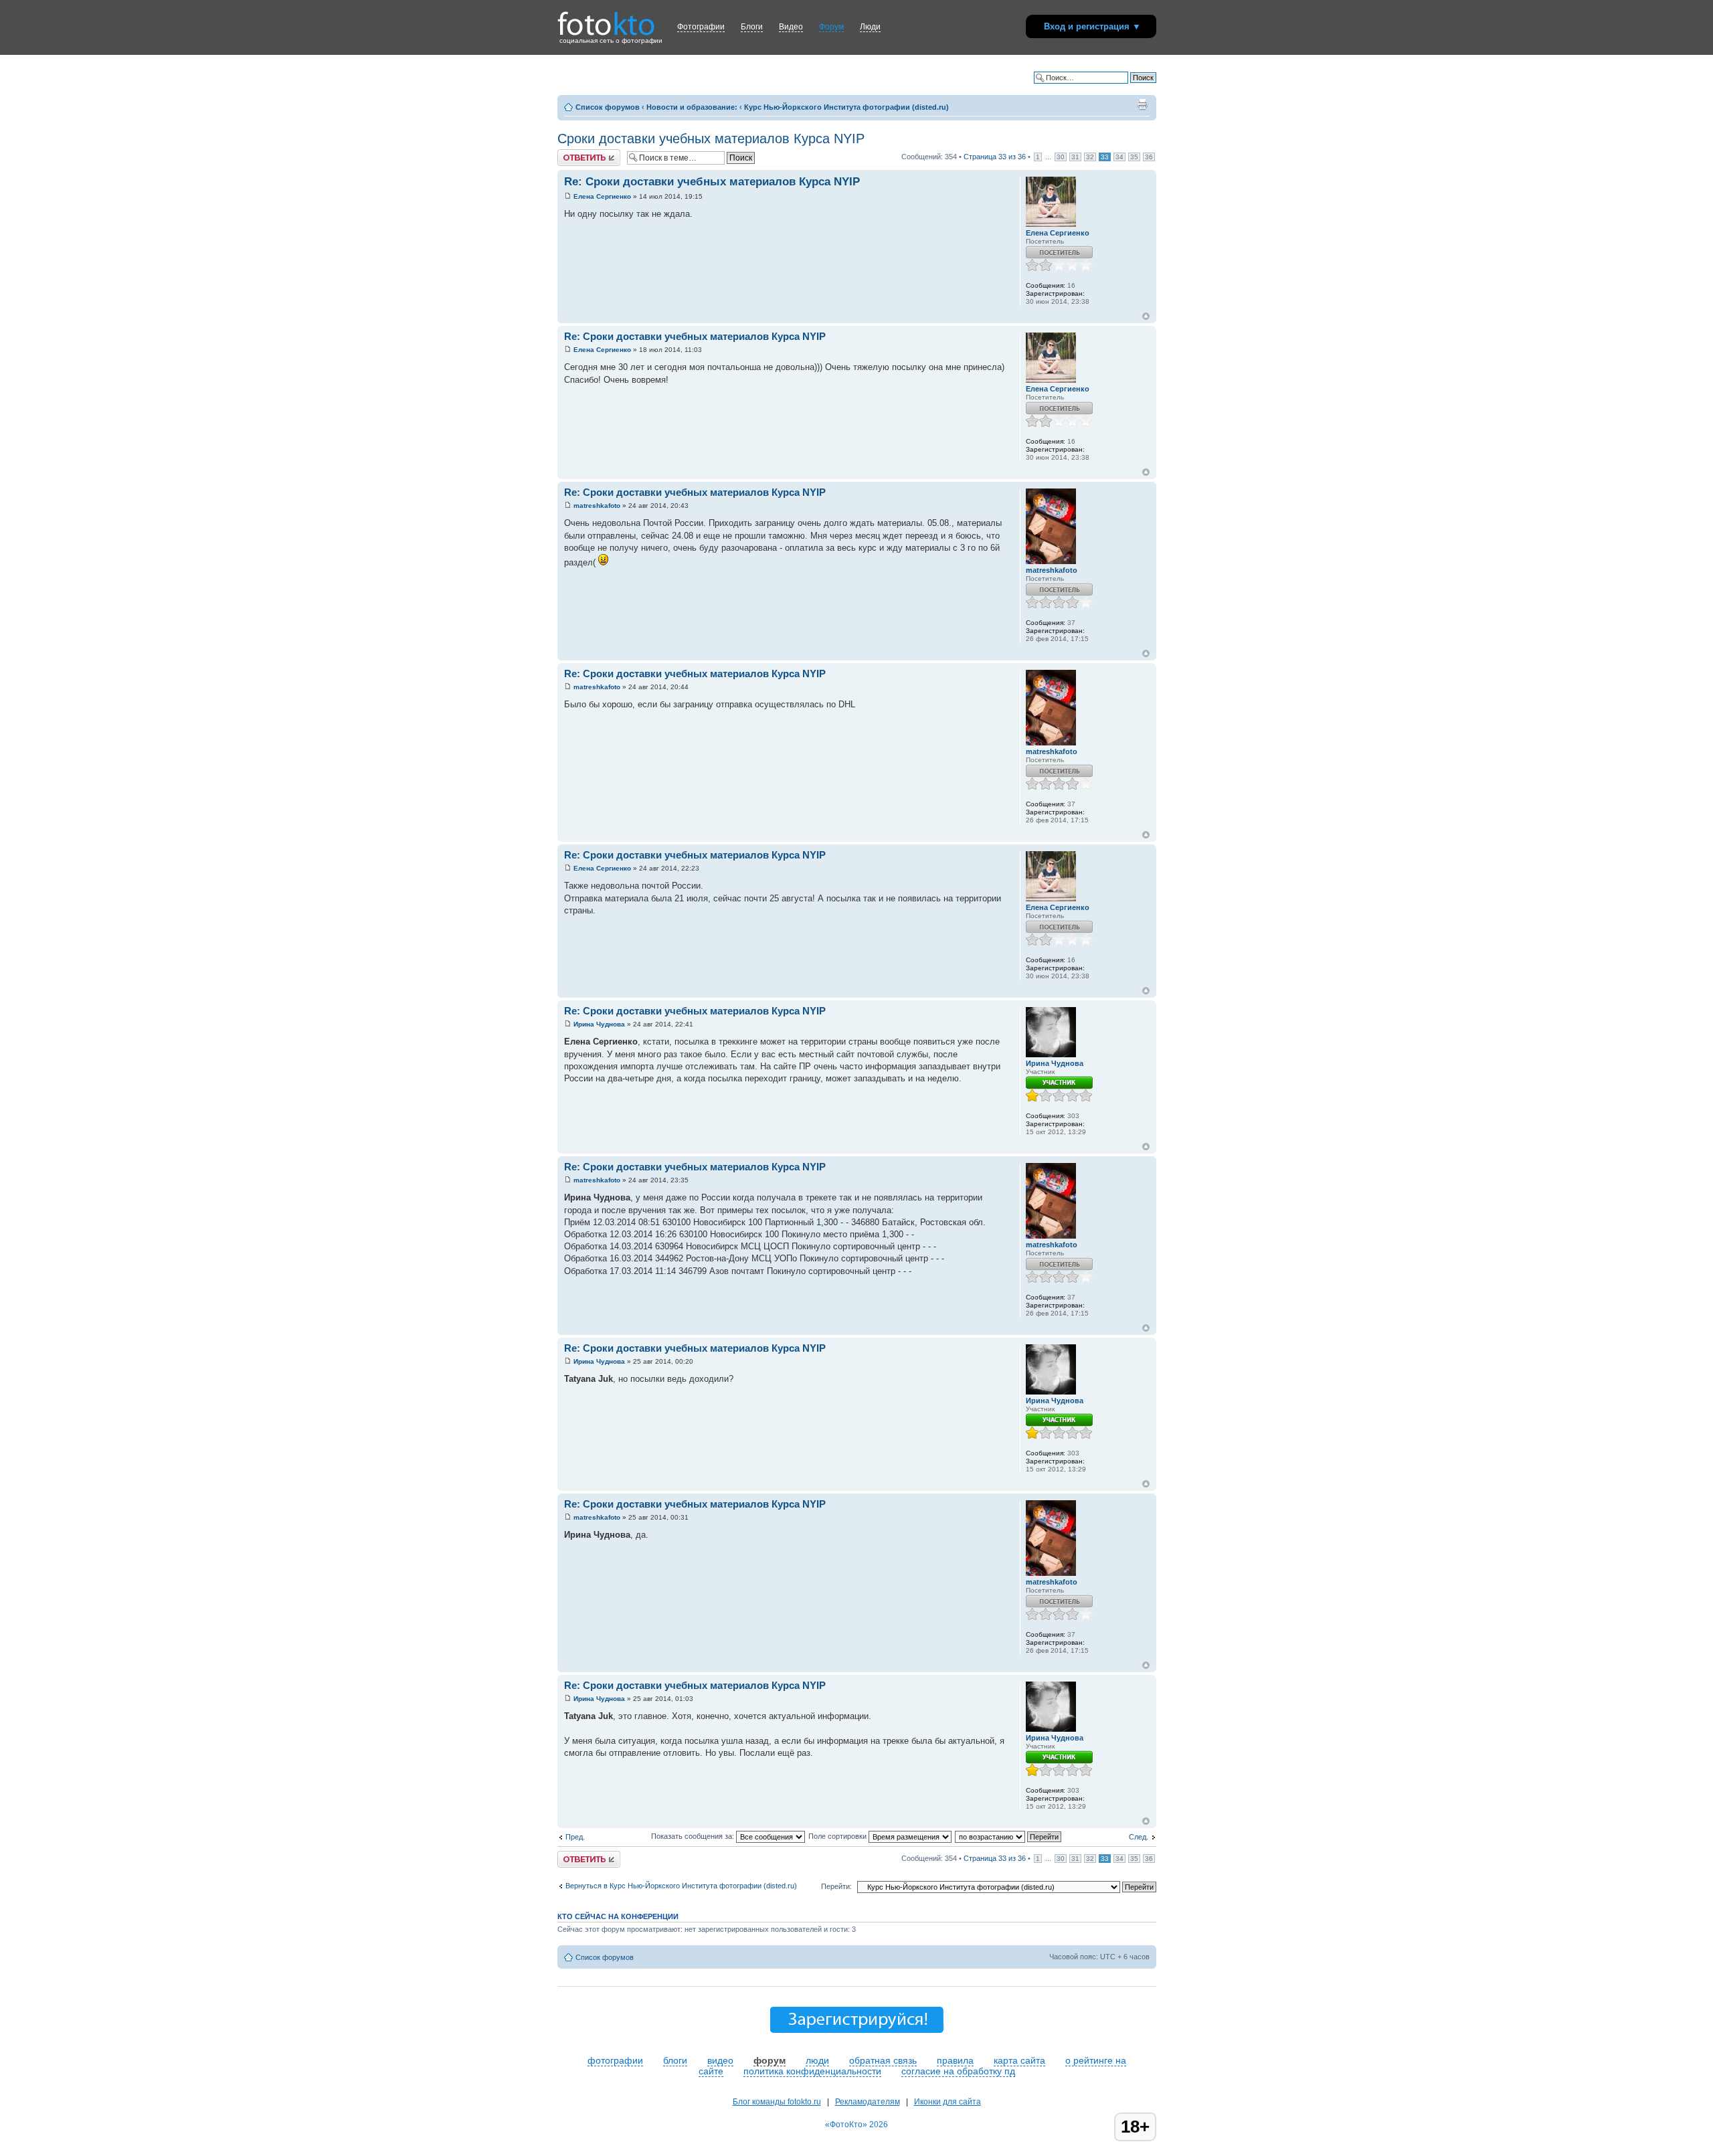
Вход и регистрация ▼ (1092, 26)
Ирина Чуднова (599, 1024)
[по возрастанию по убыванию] (1009, 1836)
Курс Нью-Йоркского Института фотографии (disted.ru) (846, 107)
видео (720, 2060)
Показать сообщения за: (694, 1836)
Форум (831, 27)
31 (1075, 157)
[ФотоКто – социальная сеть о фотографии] (606, 19)
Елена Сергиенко (602, 196)
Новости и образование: (692, 107)
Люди (870, 27)
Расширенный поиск (1121, 88)
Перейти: (836, 1886)
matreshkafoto (597, 506)
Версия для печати (1142, 104)
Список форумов (608, 107)
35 (1134, 157)
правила (955, 2060)
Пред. (575, 1837)
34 (1119, 157)
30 (1061, 157)
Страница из (995, 157)
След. (1139, 1837)
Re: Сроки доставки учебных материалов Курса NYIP (712, 182)
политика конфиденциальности (812, 2071)
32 (1090, 157)
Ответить (573, 153)
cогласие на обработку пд (958, 2071)
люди (817, 2060)
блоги (675, 2060)
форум (770, 2060)
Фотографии (701, 27)
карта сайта (1019, 2060)
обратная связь (883, 2060)
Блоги (752, 27)
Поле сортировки (838, 1836)
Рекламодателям (868, 2102)
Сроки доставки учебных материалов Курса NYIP (711, 139)
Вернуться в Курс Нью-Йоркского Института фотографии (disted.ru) (681, 1886)
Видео (791, 27)
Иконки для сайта (948, 2102)
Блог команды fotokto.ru (777, 2102)
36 (1149, 157)
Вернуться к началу (1146, 316)
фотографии (615, 2060)
